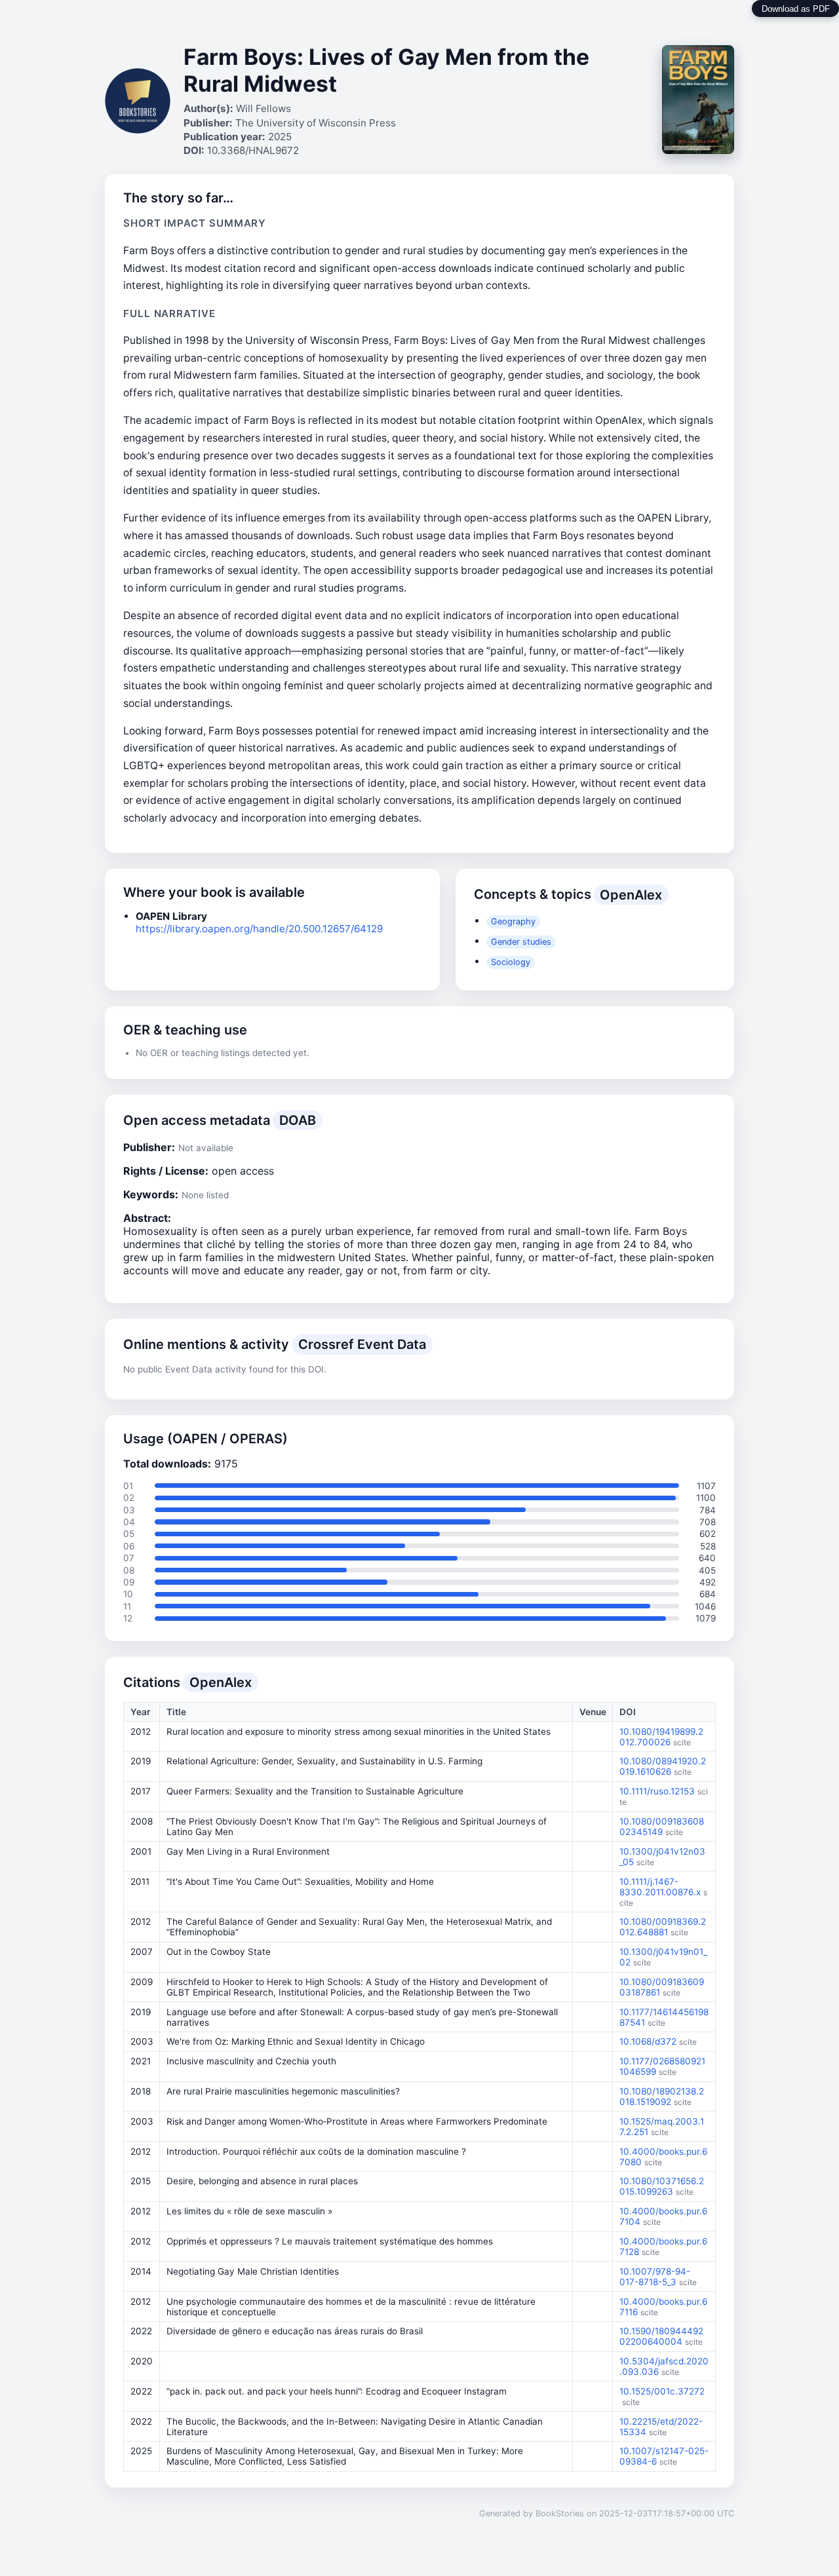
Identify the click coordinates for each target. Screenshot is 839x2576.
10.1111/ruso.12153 (657, 1791)
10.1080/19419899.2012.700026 (661, 1737)
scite (682, 1742)
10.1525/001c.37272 (662, 2391)
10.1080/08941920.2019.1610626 (663, 1766)
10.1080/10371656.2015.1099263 (662, 2186)
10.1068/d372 (648, 2041)
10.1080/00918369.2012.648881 (663, 1927)
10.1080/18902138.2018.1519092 (662, 2096)
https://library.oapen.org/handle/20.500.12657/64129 (259, 929)
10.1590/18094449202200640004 (661, 2336)
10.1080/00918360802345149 (662, 1827)
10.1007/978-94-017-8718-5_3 (655, 2277)
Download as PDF (796, 9)
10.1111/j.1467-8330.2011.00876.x (660, 1887)
